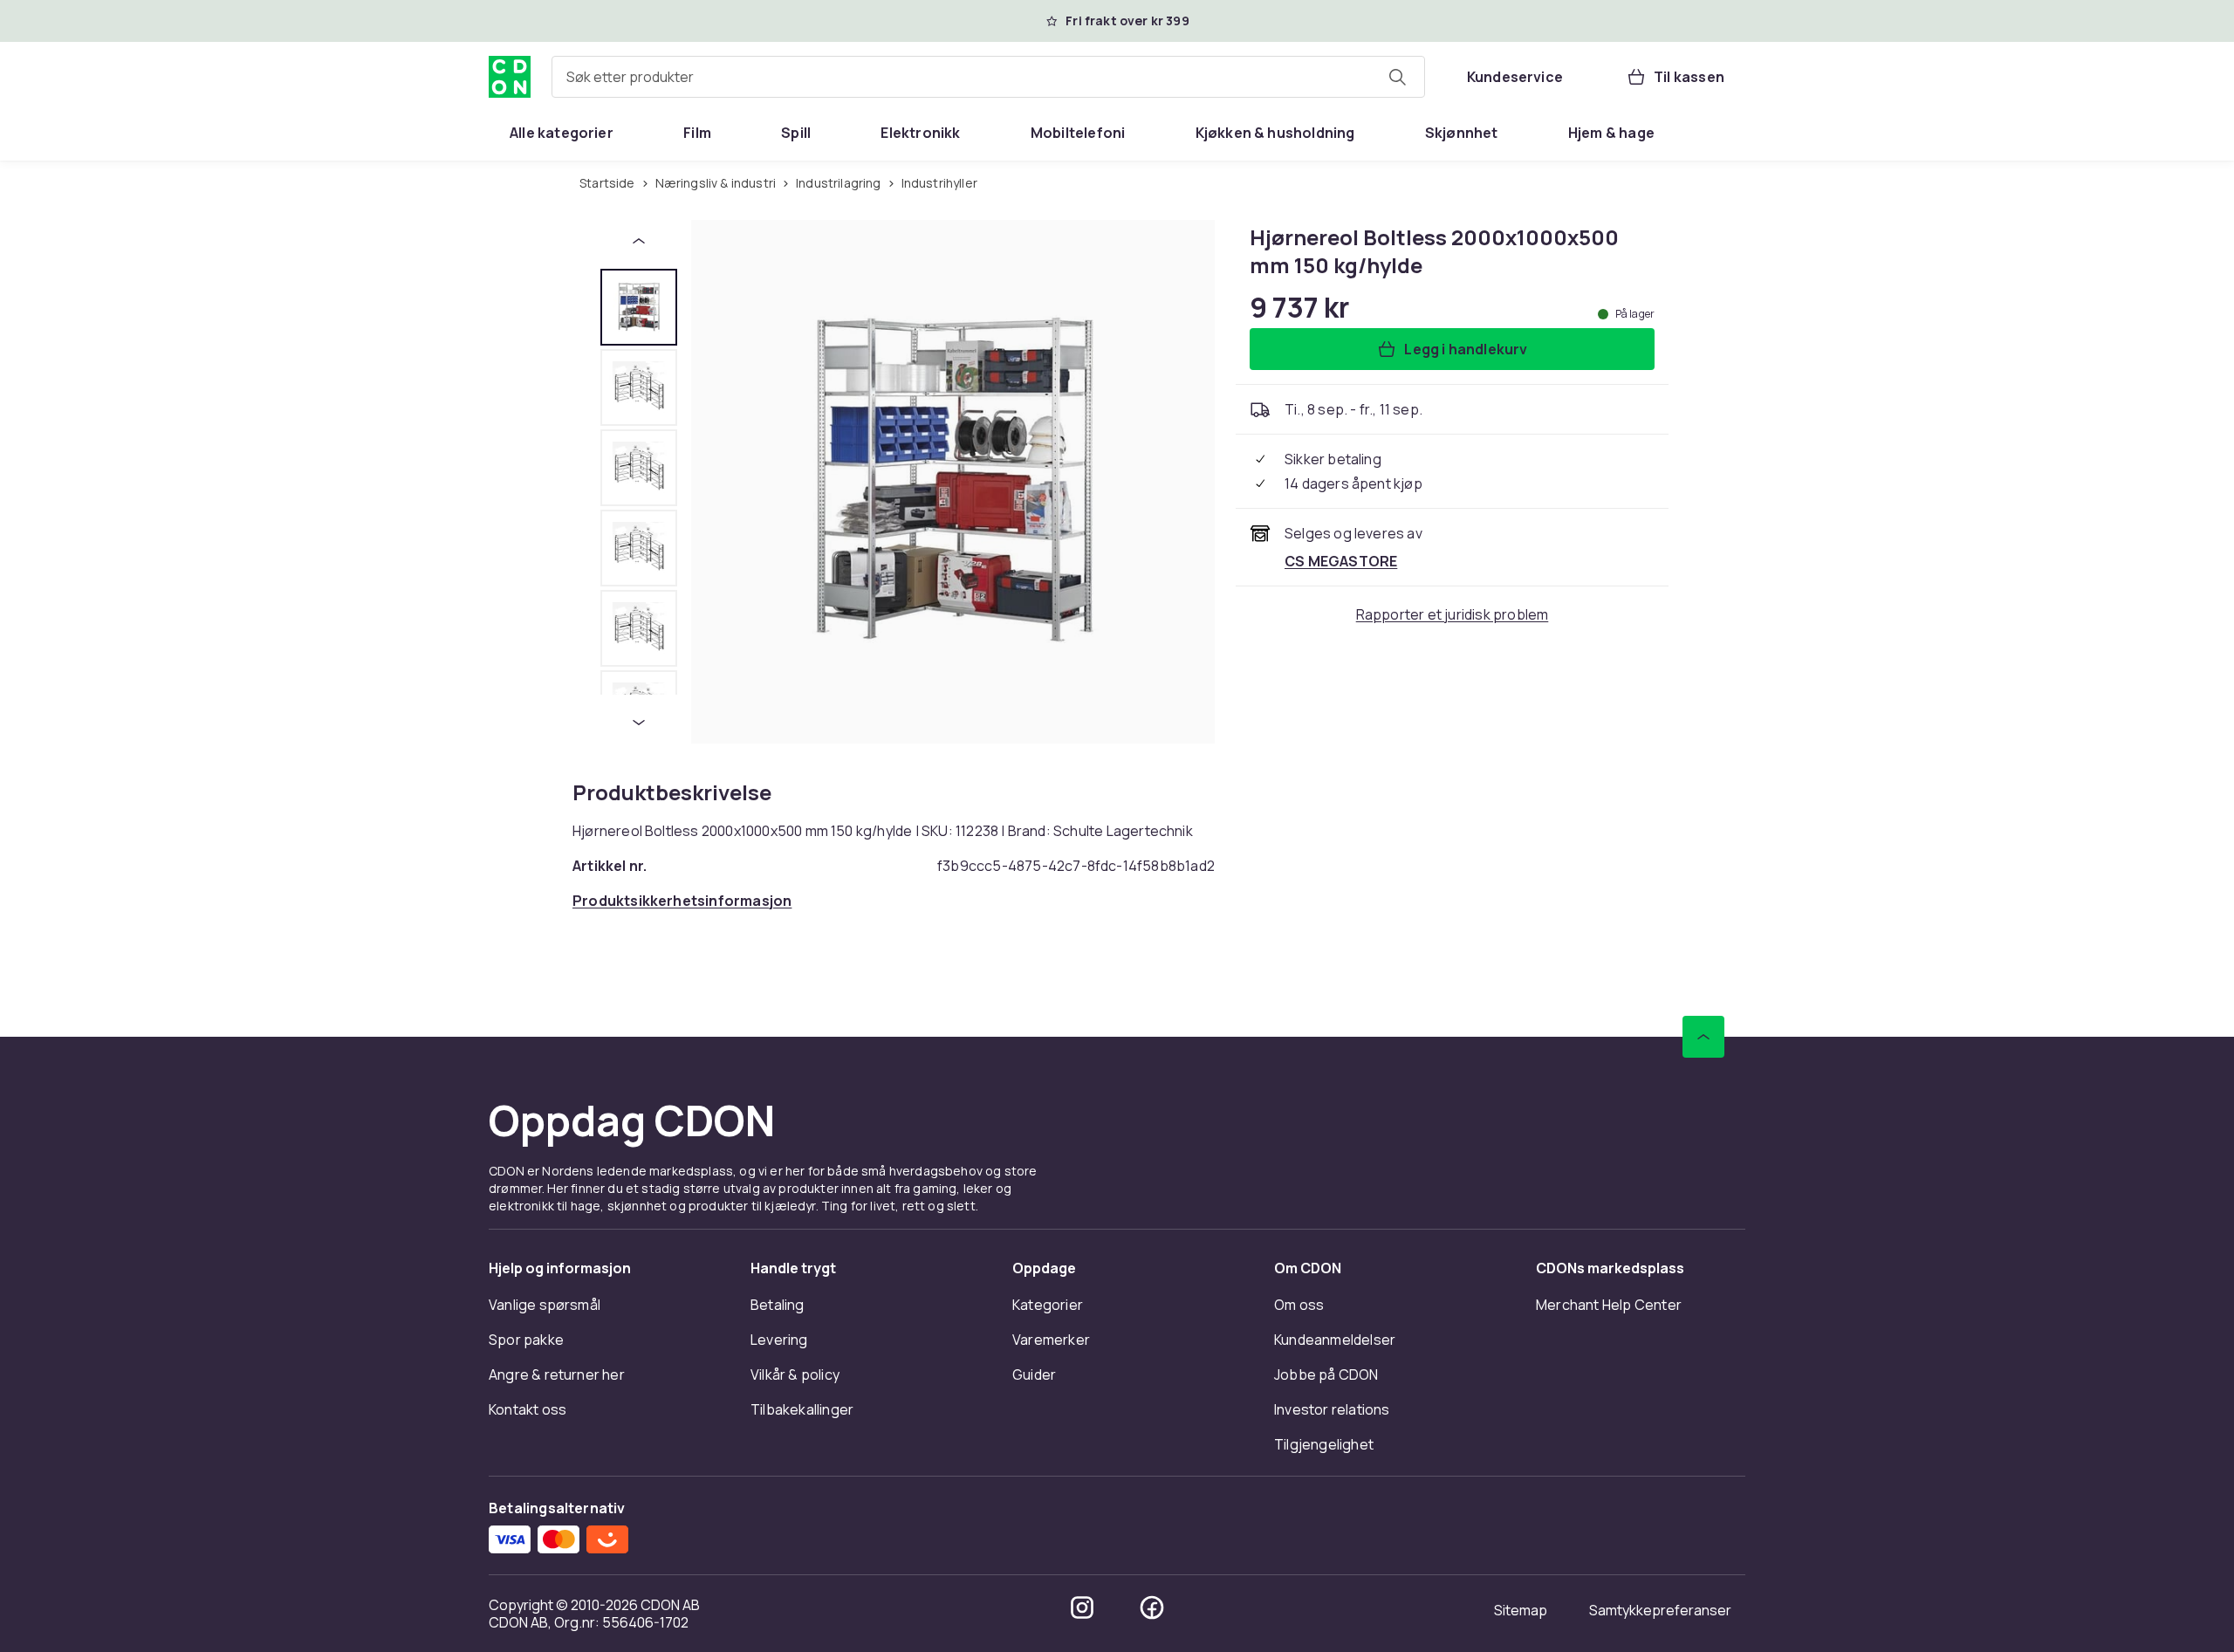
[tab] (639, 307)
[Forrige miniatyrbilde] (639, 241)
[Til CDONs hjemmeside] (510, 77)
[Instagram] (1082, 1607)
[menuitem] (562, 133)
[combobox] (988, 77)
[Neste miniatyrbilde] (639, 723)
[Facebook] (1152, 1607)
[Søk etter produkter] (1397, 77)
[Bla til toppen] (1703, 1037)
